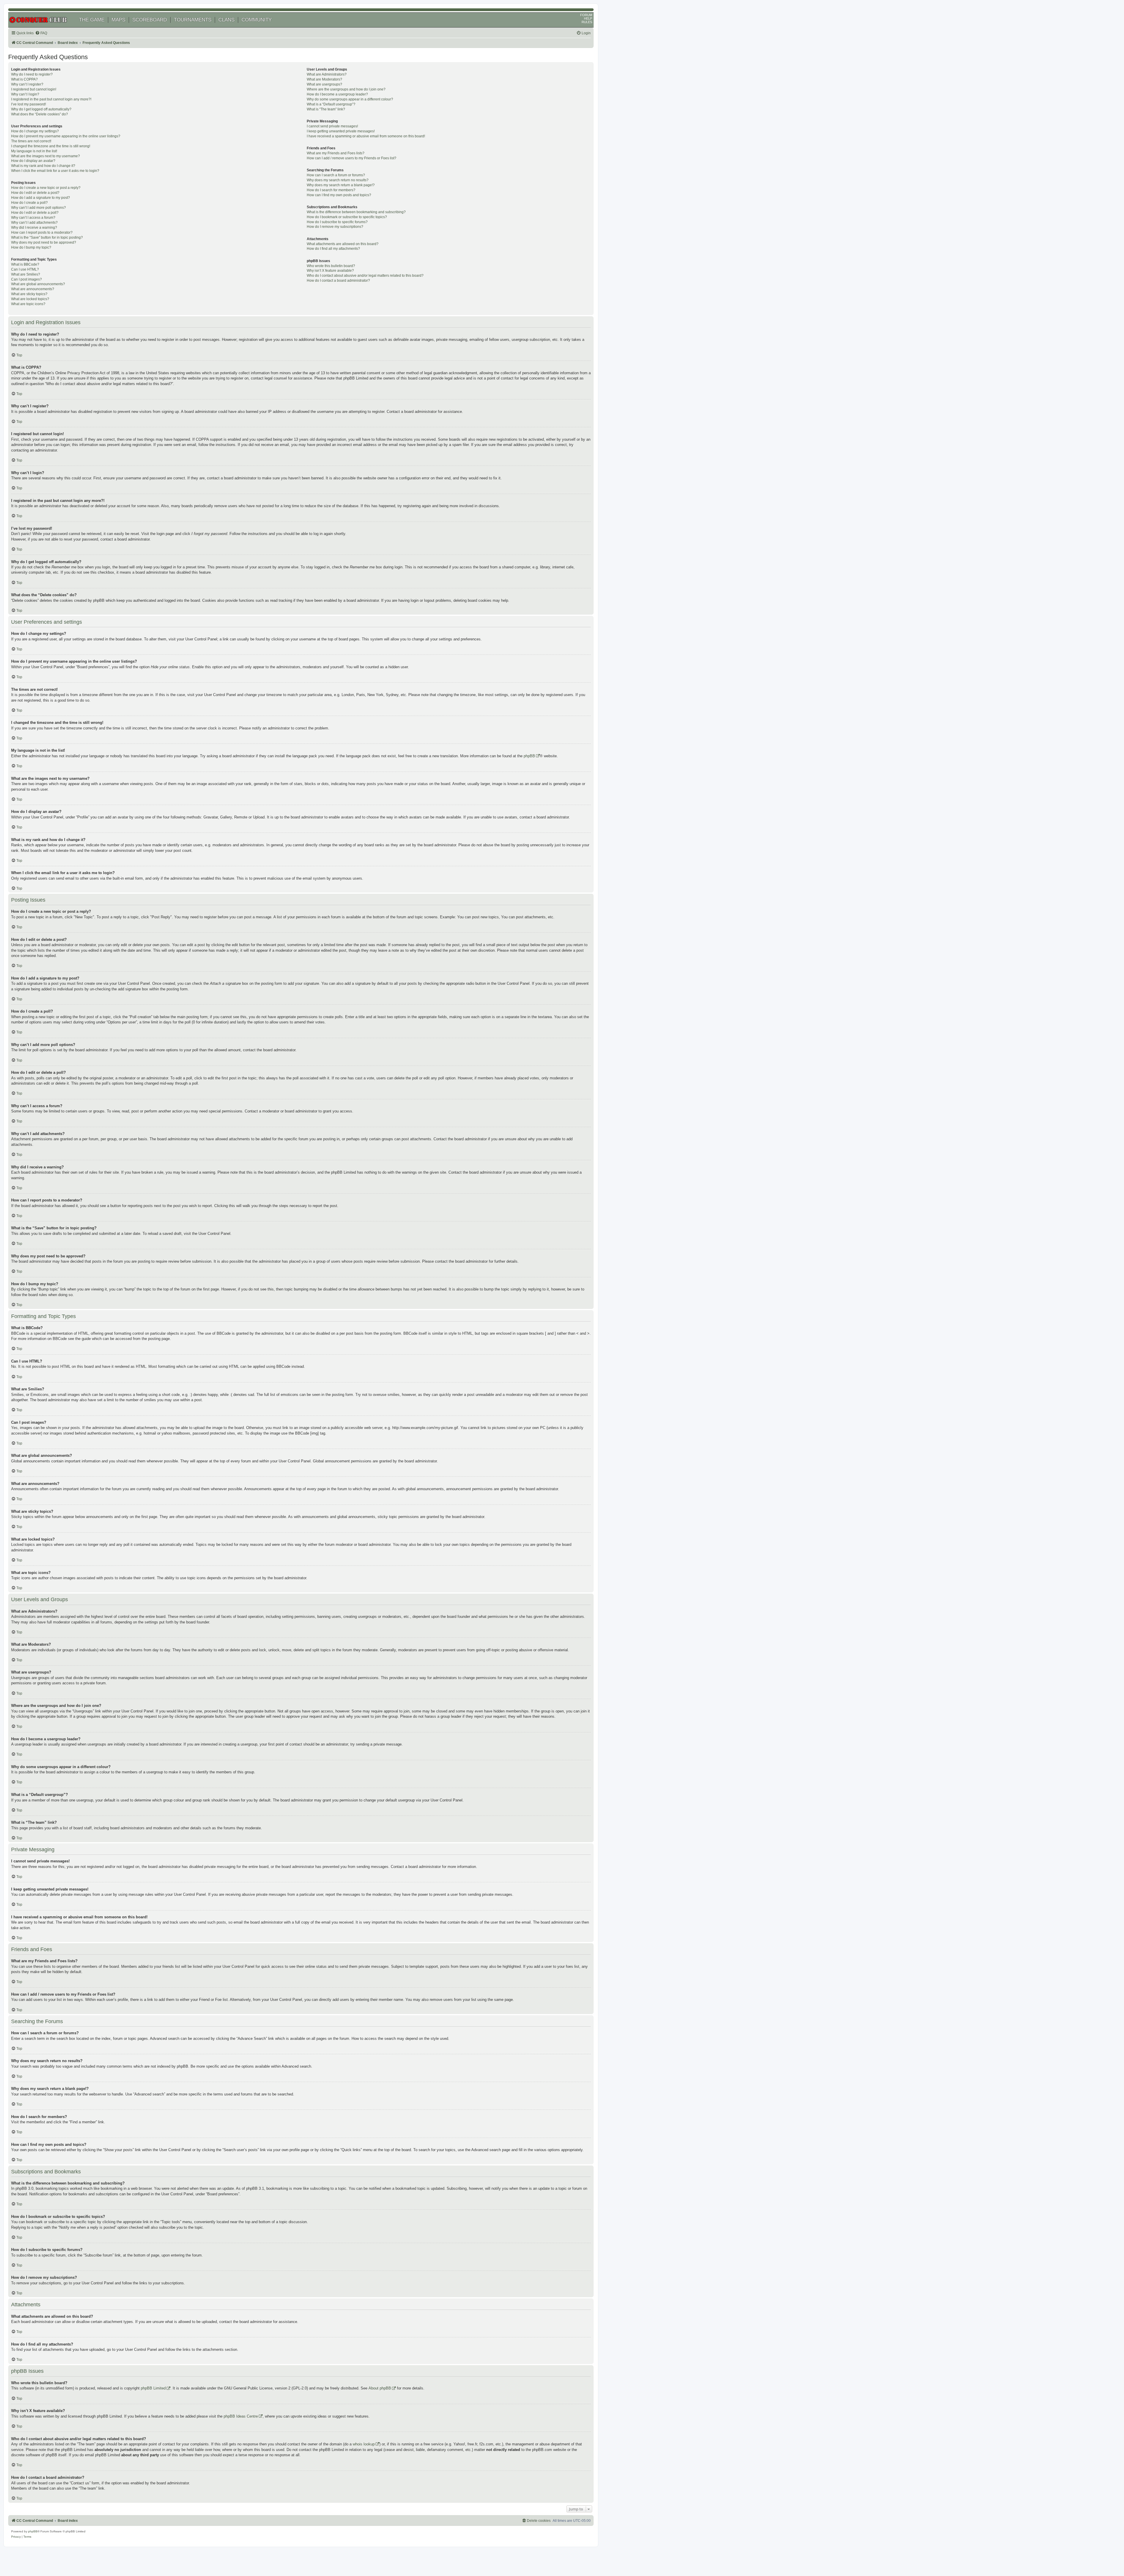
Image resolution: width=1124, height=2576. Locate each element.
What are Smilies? (26, 274)
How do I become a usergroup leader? (337, 94)
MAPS (118, 20)
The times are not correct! (31, 141)
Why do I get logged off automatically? (41, 109)
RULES (587, 22)
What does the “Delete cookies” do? (40, 114)
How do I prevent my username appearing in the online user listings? (66, 136)
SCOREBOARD (150, 20)
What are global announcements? (38, 284)
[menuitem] (41, 33)
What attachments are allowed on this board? (343, 244)
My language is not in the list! (34, 151)
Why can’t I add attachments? (34, 223)
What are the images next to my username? (46, 156)
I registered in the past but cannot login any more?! (51, 99)
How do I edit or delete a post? (35, 193)
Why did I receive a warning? (34, 228)
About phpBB (380, 2388)
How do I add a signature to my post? (41, 198)
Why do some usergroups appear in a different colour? (350, 99)
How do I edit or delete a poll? (35, 213)
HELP (588, 18)
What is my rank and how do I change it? (43, 166)
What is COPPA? (24, 79)
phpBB (529, 756)
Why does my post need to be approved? (44, 242)
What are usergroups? (324, 84)
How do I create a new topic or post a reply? (46, 188)
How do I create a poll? (29, 203)
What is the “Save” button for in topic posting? (47, 237)
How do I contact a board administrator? (338, 281)
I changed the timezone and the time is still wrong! (51, 146)
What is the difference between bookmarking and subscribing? (356, 212)
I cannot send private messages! (332, 126)
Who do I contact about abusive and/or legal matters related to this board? (365, 276)
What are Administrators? (327, 74)
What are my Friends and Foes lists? (336, 153)
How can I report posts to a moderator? (42, 233)
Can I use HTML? (25, 269)
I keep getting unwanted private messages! (341, 131)
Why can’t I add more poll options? (38, 208)
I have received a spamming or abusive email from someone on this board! (366, 136)
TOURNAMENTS (193, 20)
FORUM (586, 15)
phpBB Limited (153, 2388)
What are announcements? (33, 289)
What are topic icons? (28, 304)
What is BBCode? (25, 264)
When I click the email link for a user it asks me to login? (55, 171)
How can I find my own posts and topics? (339, 195)
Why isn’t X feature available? (330, 271)
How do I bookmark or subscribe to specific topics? (347, 217)
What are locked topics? (30, 299)
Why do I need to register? (32, 74)
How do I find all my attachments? (333, 249)
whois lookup (364, 2444)
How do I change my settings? (35, 131)
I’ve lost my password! (29, 104)
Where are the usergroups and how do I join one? (346, 89)
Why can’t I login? (25, 94)
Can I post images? (26, 279)
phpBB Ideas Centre (241, 2416)
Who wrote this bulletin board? (331, 266)
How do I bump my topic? (31, 247)
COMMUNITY (257, 20)
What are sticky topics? (29, 294)
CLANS (226, 20)
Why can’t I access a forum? (33, 218)
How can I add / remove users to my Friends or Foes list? (352, 158)
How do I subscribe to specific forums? (337, 222)
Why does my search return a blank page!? (341, 185)
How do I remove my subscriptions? (335, 227)
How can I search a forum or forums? (336, 175)
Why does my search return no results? (338, 180)
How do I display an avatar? (33, 161)
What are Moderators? (324, 79)
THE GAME (92, 20)
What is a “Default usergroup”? (331, 104)
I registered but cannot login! (34, 89)
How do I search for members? (331, 190)
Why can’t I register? (27, 84)
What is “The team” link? (326, 109)
